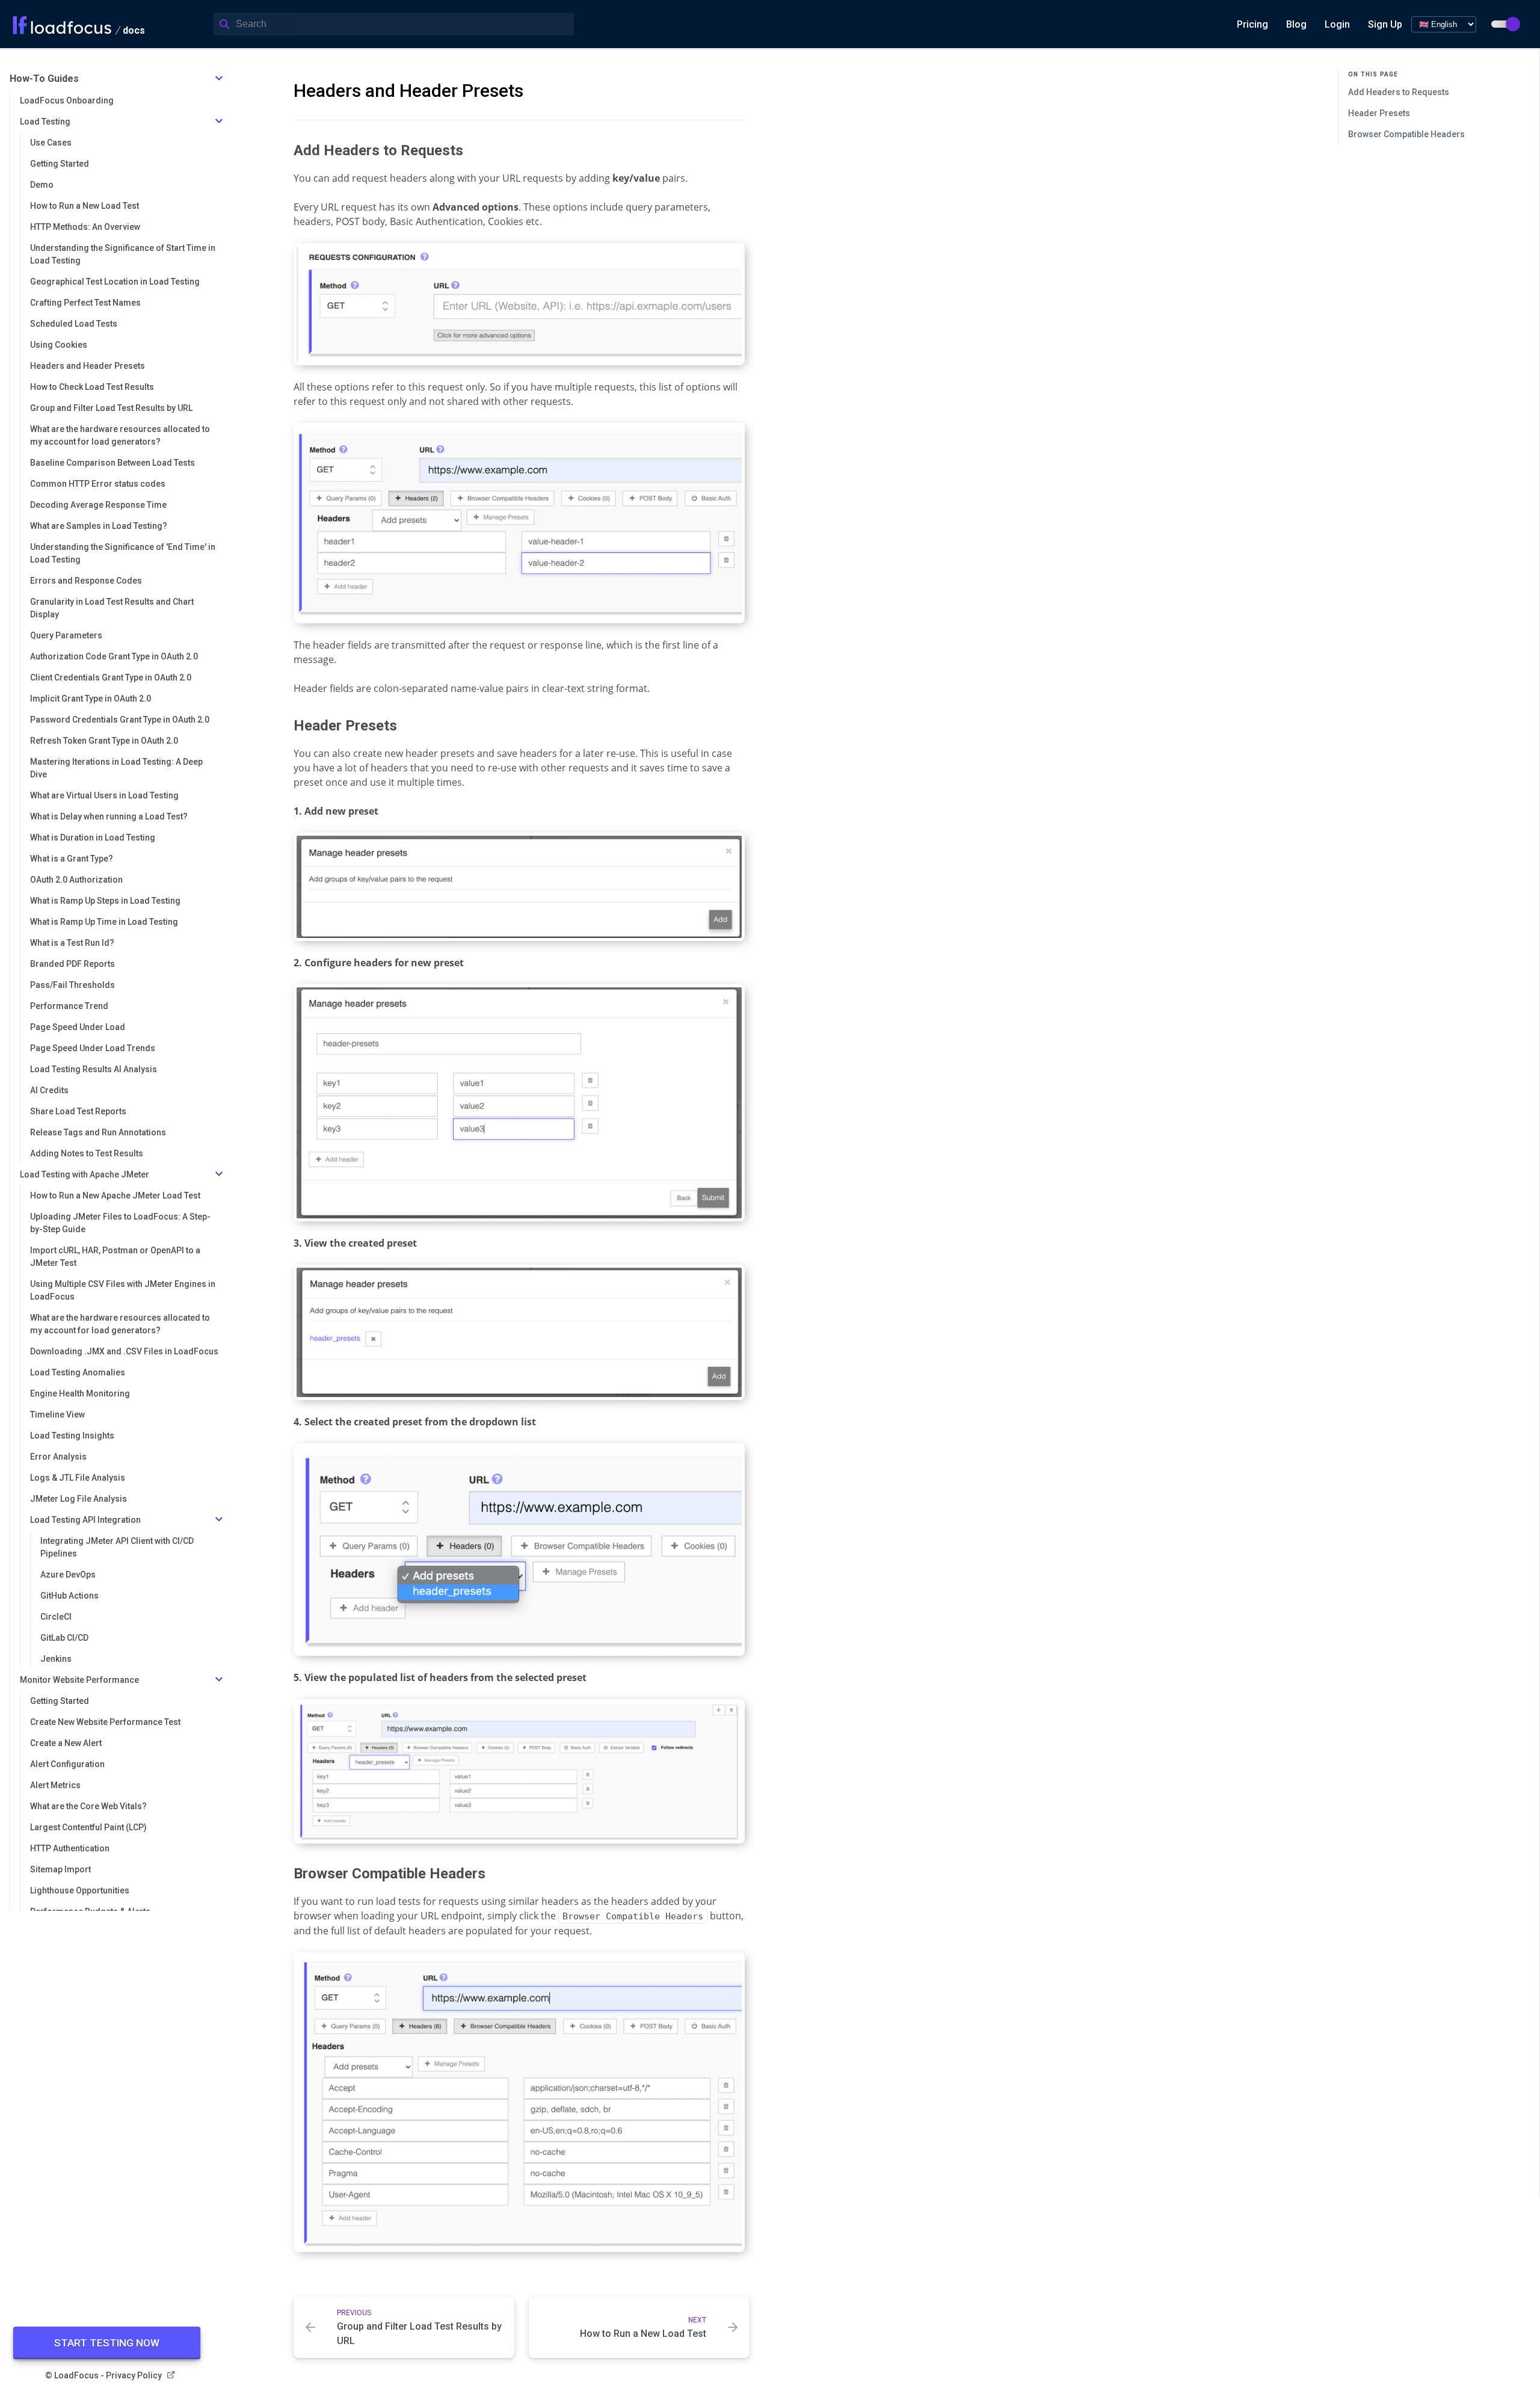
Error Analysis (58, 1457)
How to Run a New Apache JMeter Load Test (115, 1196)
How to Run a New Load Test (85, 206)
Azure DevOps (68, 1575)
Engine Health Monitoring (80, 1393)
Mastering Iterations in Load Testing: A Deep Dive (116, 768)
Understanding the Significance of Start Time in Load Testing (123, 254)
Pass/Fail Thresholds (72, 985)
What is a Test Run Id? (72, 943)
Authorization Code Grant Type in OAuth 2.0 (114, 656)
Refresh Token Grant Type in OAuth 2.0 (104, 741)
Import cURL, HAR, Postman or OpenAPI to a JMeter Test (115, 1257)
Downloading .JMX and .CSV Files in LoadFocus (124, 1351)
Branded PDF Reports (72, 964)
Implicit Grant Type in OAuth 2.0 (91, 699)
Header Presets (1379, 113)
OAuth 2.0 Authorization (76, 880)
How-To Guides (44, 79)
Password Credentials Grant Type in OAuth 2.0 (120, 720)
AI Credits (49, 1090)
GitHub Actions (69, 1596)
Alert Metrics (55, 1785)
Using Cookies (59, 345)
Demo (42, 185)
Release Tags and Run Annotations (98, 1132)
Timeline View (57, 1415)
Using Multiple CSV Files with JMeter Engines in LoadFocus (123, 1290)
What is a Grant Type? (72, 859)
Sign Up (1385, 24)
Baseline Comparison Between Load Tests (112, 463)
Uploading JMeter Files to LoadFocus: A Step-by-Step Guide (120, 1223)
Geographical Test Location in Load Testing (115, 282)
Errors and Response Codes (86, 581)
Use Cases (51, 143)
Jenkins (56, 1659)
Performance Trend (69, 1006)
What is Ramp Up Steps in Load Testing (105, 901)
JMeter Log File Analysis (79, 1499)
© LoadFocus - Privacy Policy (103, 2375)
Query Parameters (66, 635)
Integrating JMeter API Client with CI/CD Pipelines (117, 1547)
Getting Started (60, 164)
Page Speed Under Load (78, 1027)
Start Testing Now (107, 2343)
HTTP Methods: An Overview (85, 227)
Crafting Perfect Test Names (85, 303)
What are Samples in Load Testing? (99, 526)
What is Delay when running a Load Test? (109, 816)
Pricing (1252, 24)
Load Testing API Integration (85, 1520)
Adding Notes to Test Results (87, 1153)
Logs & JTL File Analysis (78, 1478)
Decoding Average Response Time (98, 505)
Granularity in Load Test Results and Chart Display (112, 608)
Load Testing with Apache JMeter (85, 1174)
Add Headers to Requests (1399, 92)
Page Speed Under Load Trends (93, 1048)
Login (1337, 24)
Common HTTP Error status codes (98, 484)
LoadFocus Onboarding (67, 100)
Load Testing (45, 122)
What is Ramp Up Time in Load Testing (104, 922)
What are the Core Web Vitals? (88, 1806)
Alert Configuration (67, 1764)
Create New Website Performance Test (105, 1722)
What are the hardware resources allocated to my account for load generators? (120, 435)
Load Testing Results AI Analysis (94, 1069)
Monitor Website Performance (79, 1680)
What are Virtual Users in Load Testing (104, 795)
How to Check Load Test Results (92, 387)
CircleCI (56, 1617)
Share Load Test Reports (78, 1111)
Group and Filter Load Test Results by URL (111, 408)
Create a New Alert (66, 1743)
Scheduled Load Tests (74, 324)
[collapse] (219, 79)
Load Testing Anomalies (78, 1372)
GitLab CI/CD (64, 1638)
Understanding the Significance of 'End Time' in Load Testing (123, 553)
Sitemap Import (60, 1869)
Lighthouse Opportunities (80, 1890)
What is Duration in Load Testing (93, 838)
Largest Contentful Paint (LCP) (88, 1827)
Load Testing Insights (72, 1436)
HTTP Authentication (70, 1848)
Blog (1296, 24)
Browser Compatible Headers (1406, 134)
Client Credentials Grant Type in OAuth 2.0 (111, 677)
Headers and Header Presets (88, 366)
